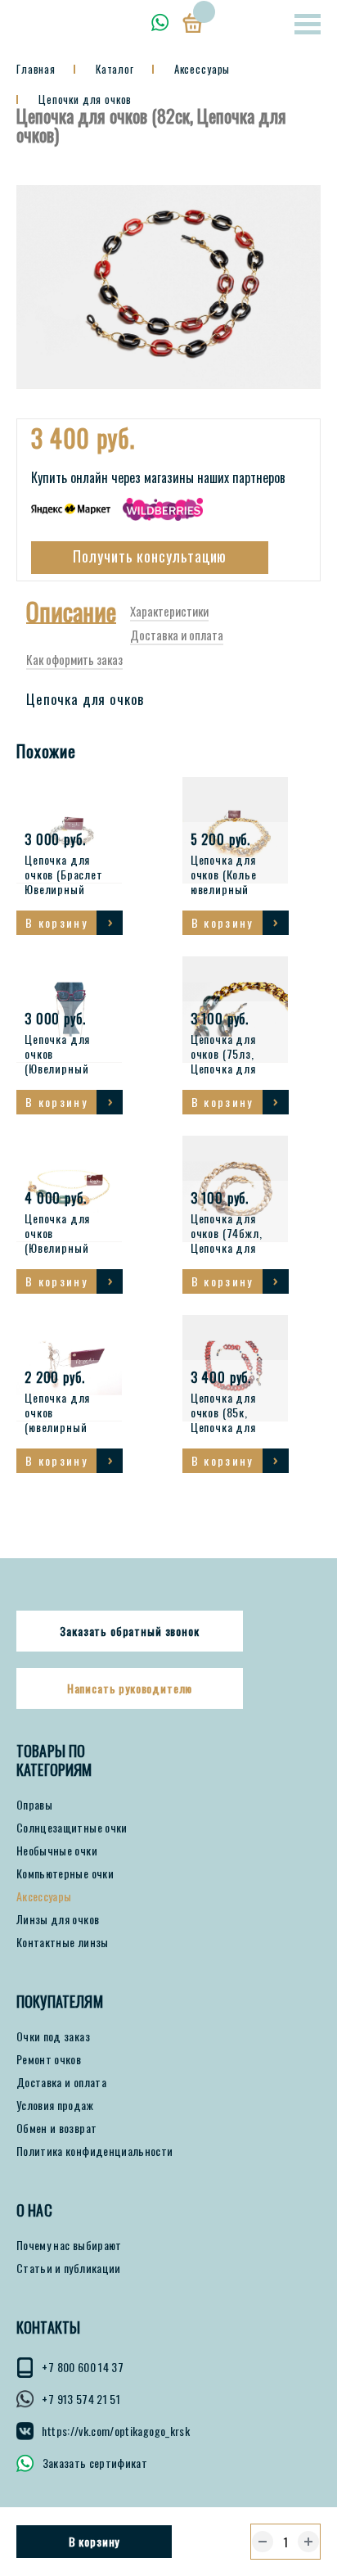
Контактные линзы (63, 1942)
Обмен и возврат (56, 2128)
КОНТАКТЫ (48, 2327)
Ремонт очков (49, 2059)
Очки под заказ (53, 2036)
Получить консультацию (150, 556)
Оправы (34, 1805)
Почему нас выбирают (69, 2245)
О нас (34, 2210)
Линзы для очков (58, 1919)
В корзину (94, 2541)
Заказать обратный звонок (129, 1631)
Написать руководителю (130, 1688)
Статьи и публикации (69, 2268)
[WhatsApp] (160, 23)
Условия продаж (55, 2105)
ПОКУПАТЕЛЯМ (60, 2002)
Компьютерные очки (65, 1873)
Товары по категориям (54, 1760)
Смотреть (110, 923)
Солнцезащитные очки (72, 1828)
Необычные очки (57, 1851)
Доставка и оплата (61, 2082)
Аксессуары (44, 1896)
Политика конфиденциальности (94, 2151)
